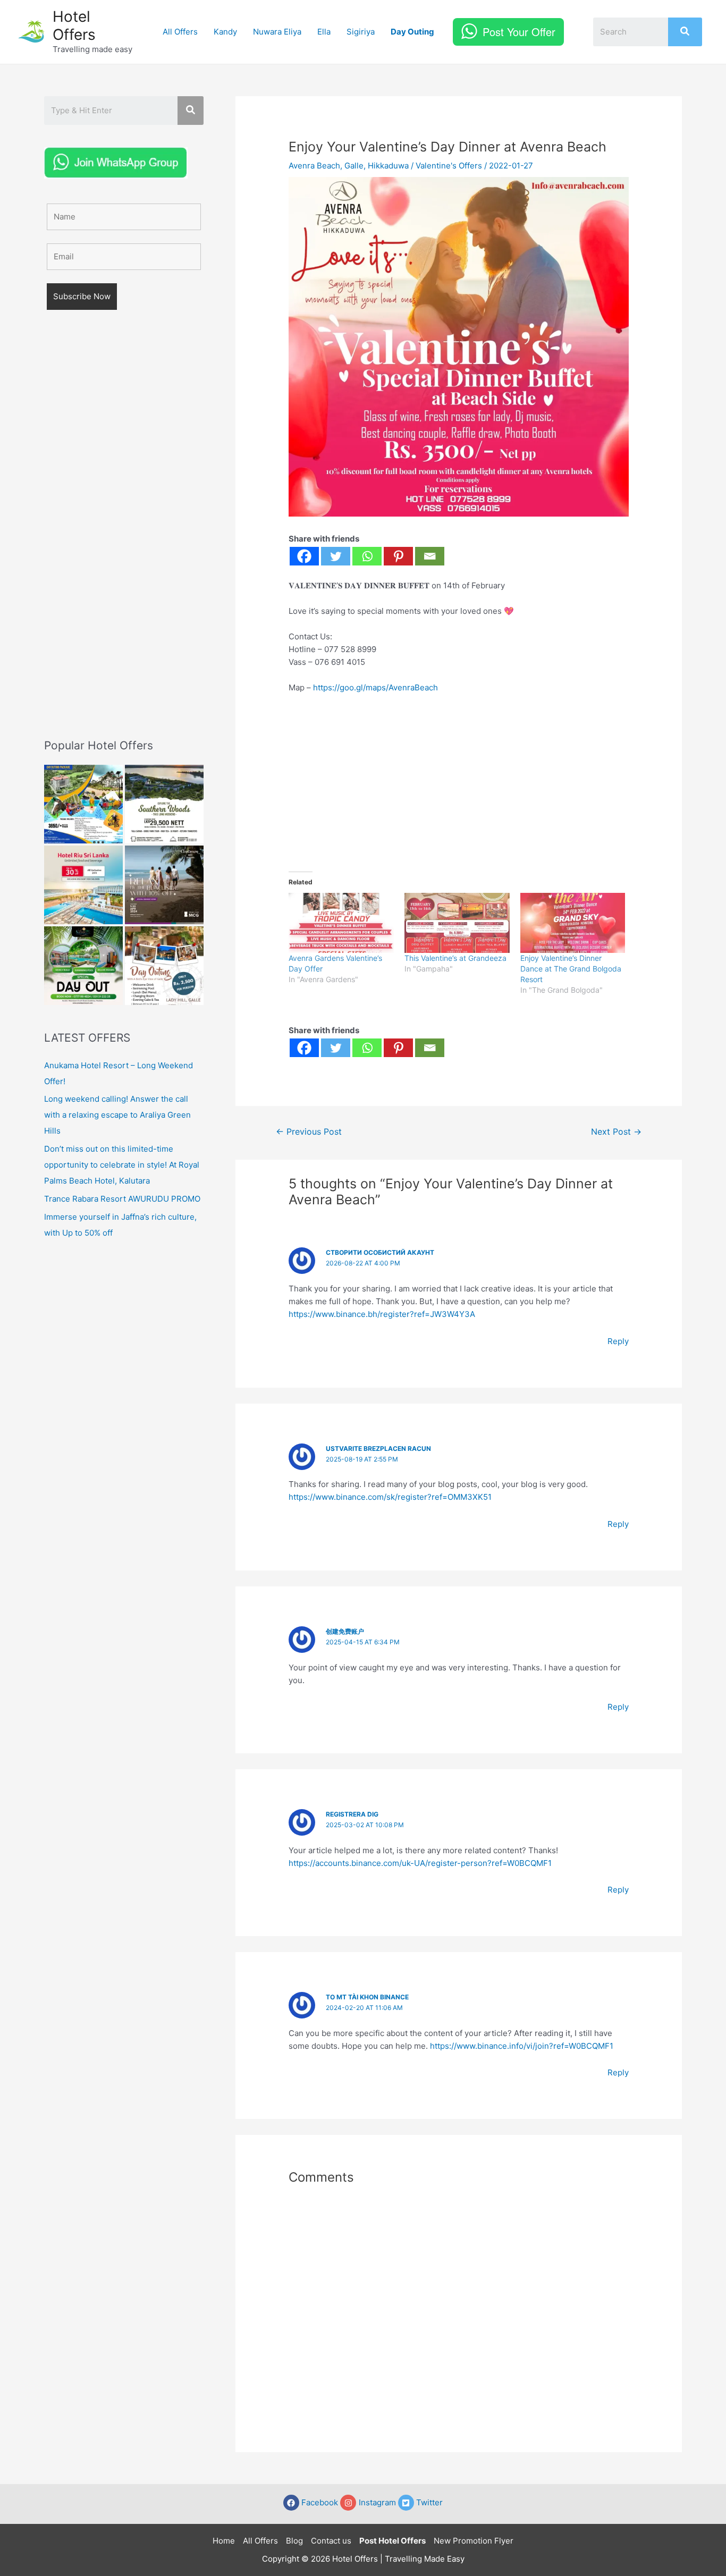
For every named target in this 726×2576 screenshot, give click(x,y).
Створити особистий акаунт (380, 1252)
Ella (324, 32)
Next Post (616, 1132)
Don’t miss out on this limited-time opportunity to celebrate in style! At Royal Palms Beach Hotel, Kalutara (122, 1165)
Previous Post (309, 1132)
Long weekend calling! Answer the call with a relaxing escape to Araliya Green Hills (117, 1115)
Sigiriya (361, 32)
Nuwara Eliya (277, 32)
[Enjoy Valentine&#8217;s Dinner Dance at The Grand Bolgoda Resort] (573, 923)
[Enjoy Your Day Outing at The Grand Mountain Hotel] (83, 804)
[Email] (430, 556)
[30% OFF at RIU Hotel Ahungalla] (83, 885)
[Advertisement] (124, 539)
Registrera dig (352, 1814)
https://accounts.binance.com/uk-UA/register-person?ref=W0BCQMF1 (420, 1863)
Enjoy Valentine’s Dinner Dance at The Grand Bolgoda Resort (571, 969)
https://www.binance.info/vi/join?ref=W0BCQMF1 (522, 2046)
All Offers (180, 32)
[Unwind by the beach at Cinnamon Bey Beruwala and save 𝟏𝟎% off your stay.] (164, 885)
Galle (354, 166)
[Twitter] (336, 556)
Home (224, 2541)
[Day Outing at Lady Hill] (164, 966)
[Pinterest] (398, 556)
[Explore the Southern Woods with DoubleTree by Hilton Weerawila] (164, 804)
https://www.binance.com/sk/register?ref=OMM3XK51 (390, 1497)
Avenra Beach (314, 166)
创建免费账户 (345, 1631)
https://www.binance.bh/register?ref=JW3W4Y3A (382, 1314)
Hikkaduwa (388, 166)
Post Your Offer (519, 32)
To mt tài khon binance (367, 1997)
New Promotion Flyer (474, 2541)
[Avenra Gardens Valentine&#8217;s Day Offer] (341, 923)
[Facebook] (304, 556)
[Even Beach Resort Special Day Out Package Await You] (83, 966)
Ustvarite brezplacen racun (378, 1449)
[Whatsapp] (367, 556)
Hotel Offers (74, 26)
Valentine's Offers (449, 166)
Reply (618, 1341)
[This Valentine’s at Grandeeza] (457, 923)
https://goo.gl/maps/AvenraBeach (375, 687)
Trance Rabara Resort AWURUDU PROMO (122, 1199)
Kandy (225, 32)
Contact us (331, 2541)
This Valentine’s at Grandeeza (455, 958)
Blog (294, 2541)
